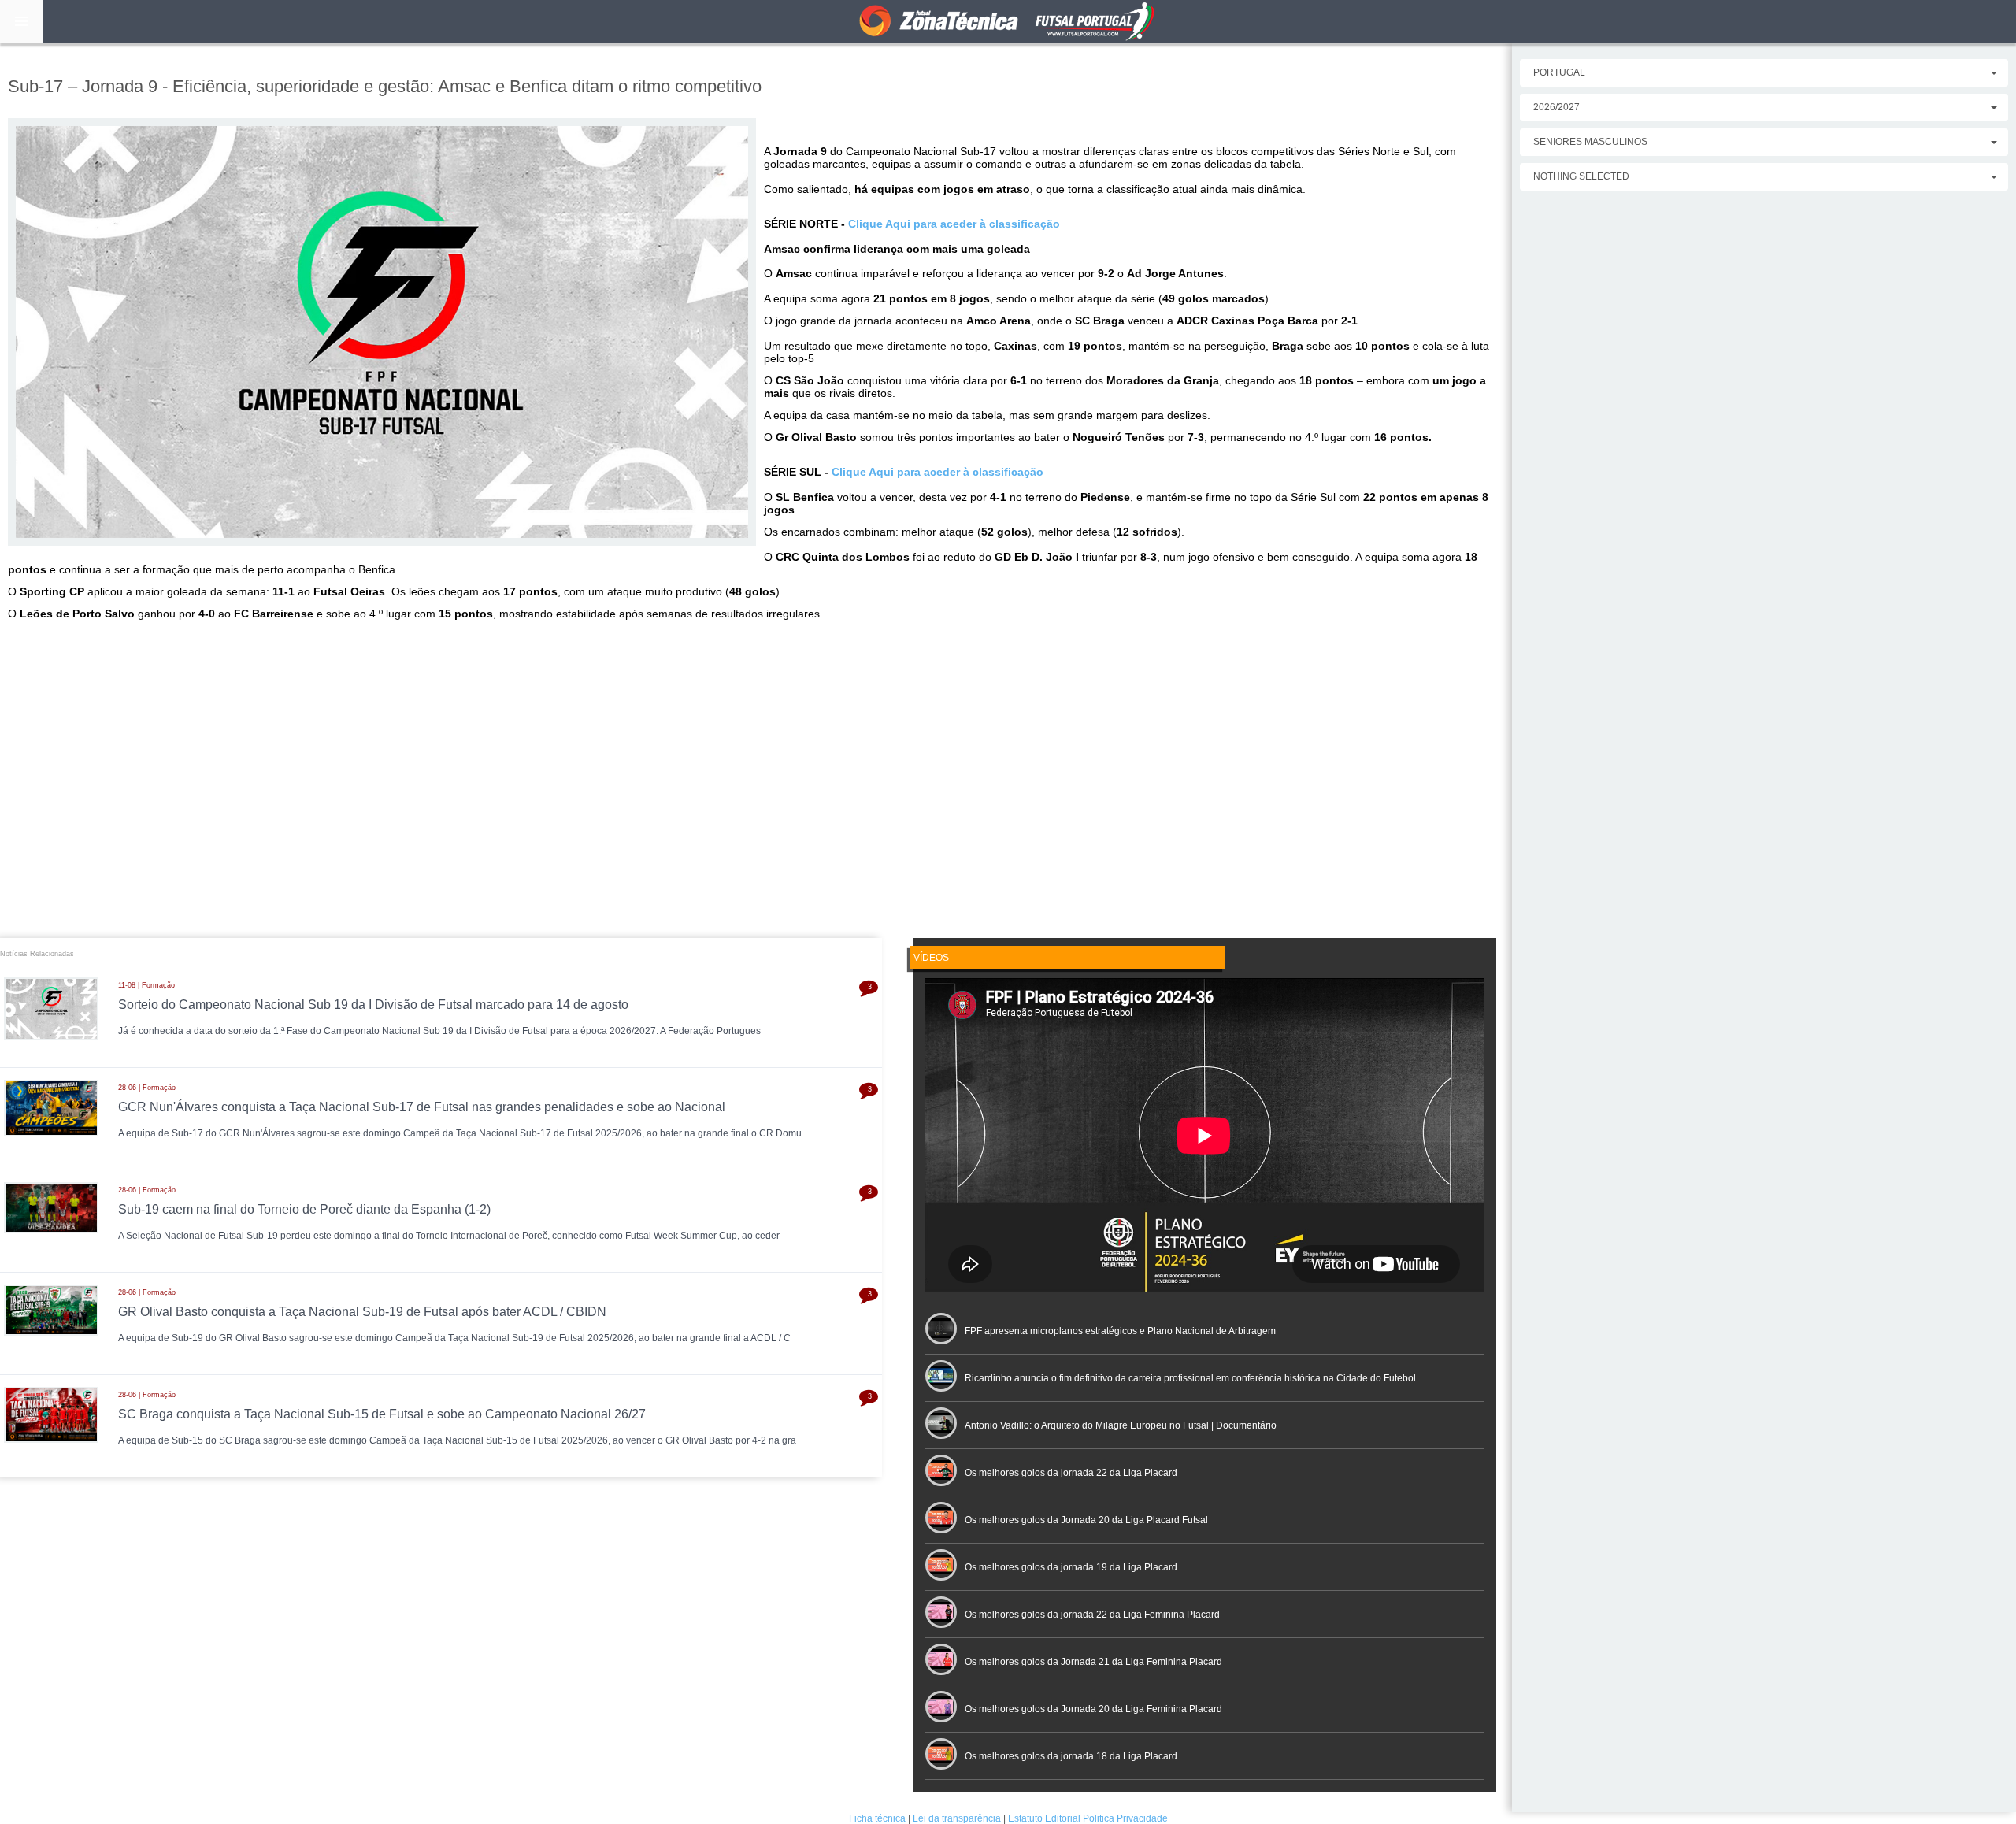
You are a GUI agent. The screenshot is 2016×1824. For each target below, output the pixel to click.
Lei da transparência (957, 1818)
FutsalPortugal (1008, 22)
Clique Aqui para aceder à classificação (954, 224)
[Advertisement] (756, 788)
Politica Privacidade (1125, 1818)
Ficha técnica (877, 1818)
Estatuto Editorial (1044, 1818)
